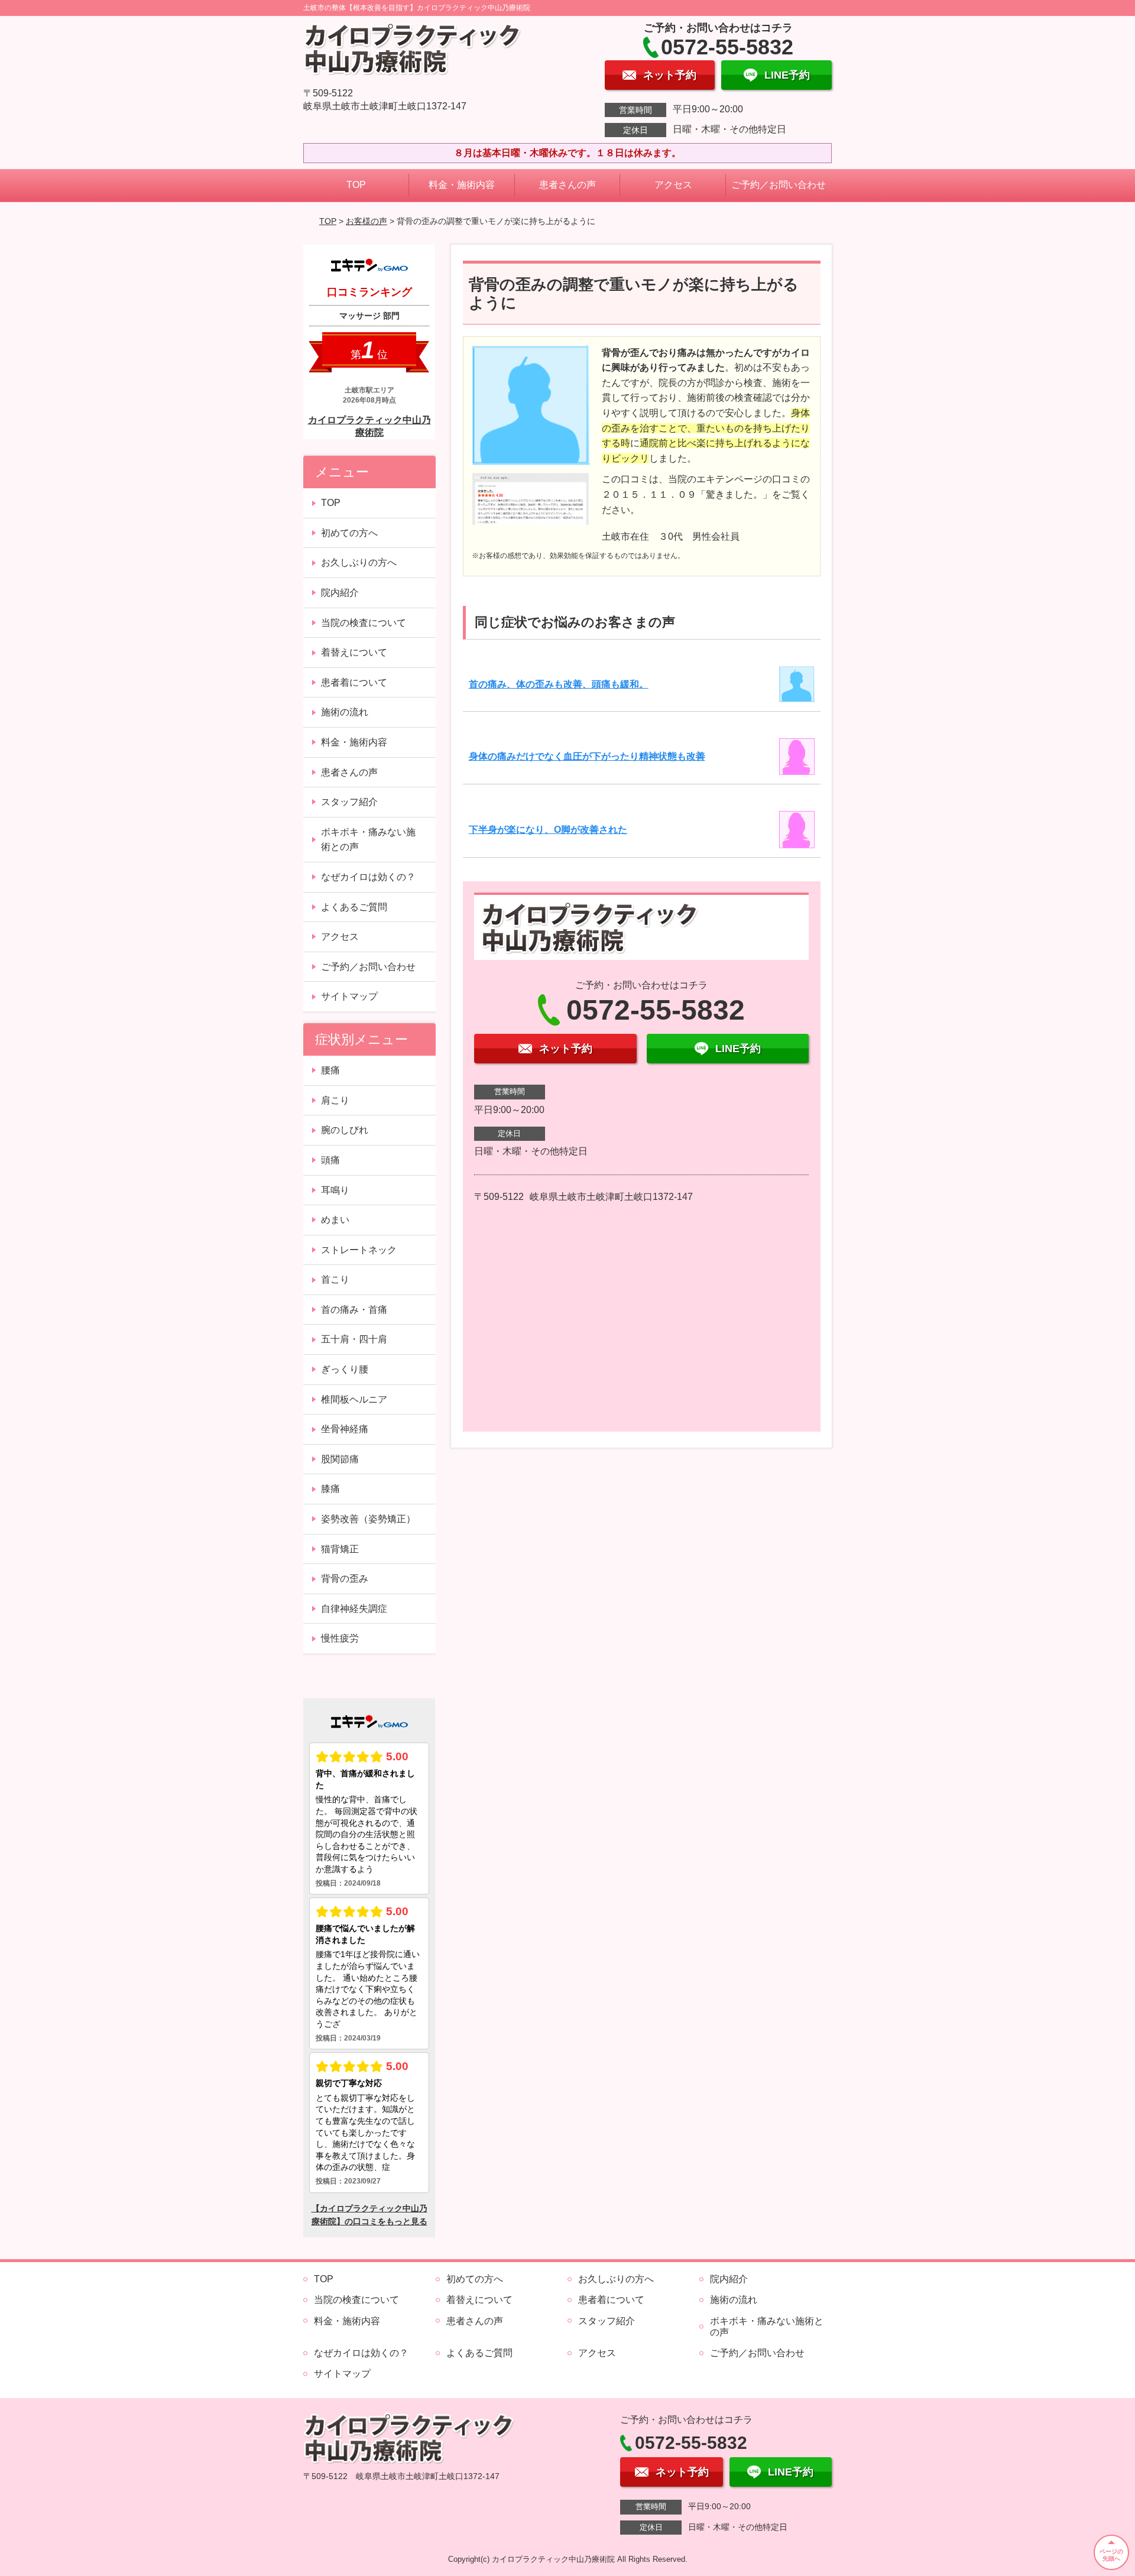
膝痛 (330, 1489)
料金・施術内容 (462, 185)
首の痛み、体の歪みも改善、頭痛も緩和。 (559, 684)
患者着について (354, 682)
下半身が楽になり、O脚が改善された (548, 830)
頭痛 (330, 1160)
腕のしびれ (345, 1130)
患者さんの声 (567, 185)
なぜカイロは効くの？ (368, 877)
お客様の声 (367, 221)
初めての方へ (349, 533)
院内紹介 (340, 593)
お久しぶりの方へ (359, 562)
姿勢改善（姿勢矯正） (368, 1519)
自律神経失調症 (354, 1609)
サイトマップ (349, 996)
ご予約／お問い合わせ (779, 185)
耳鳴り (335, 1190)
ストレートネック (359, 1250)
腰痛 (330, 1070)
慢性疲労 (340, 1638)
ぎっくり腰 (345, 1369)
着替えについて (354, 652)
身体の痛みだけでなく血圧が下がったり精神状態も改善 (587, 756)
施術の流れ (345, 712)
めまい (335, 1220)
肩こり (335, 1100)
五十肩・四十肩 (354, 1339)
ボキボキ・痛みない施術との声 (368, 840)
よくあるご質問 (354, 907)
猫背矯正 (340, 1549)
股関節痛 (340, 1459)
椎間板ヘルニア (354, 1399)
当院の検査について (364, 623)
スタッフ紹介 (349, 802)
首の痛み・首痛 (354, 1310)
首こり (335, 1279)
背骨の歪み (345, 1579)
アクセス (673, 185)
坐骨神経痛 (345, 1429)
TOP (356, 185)
